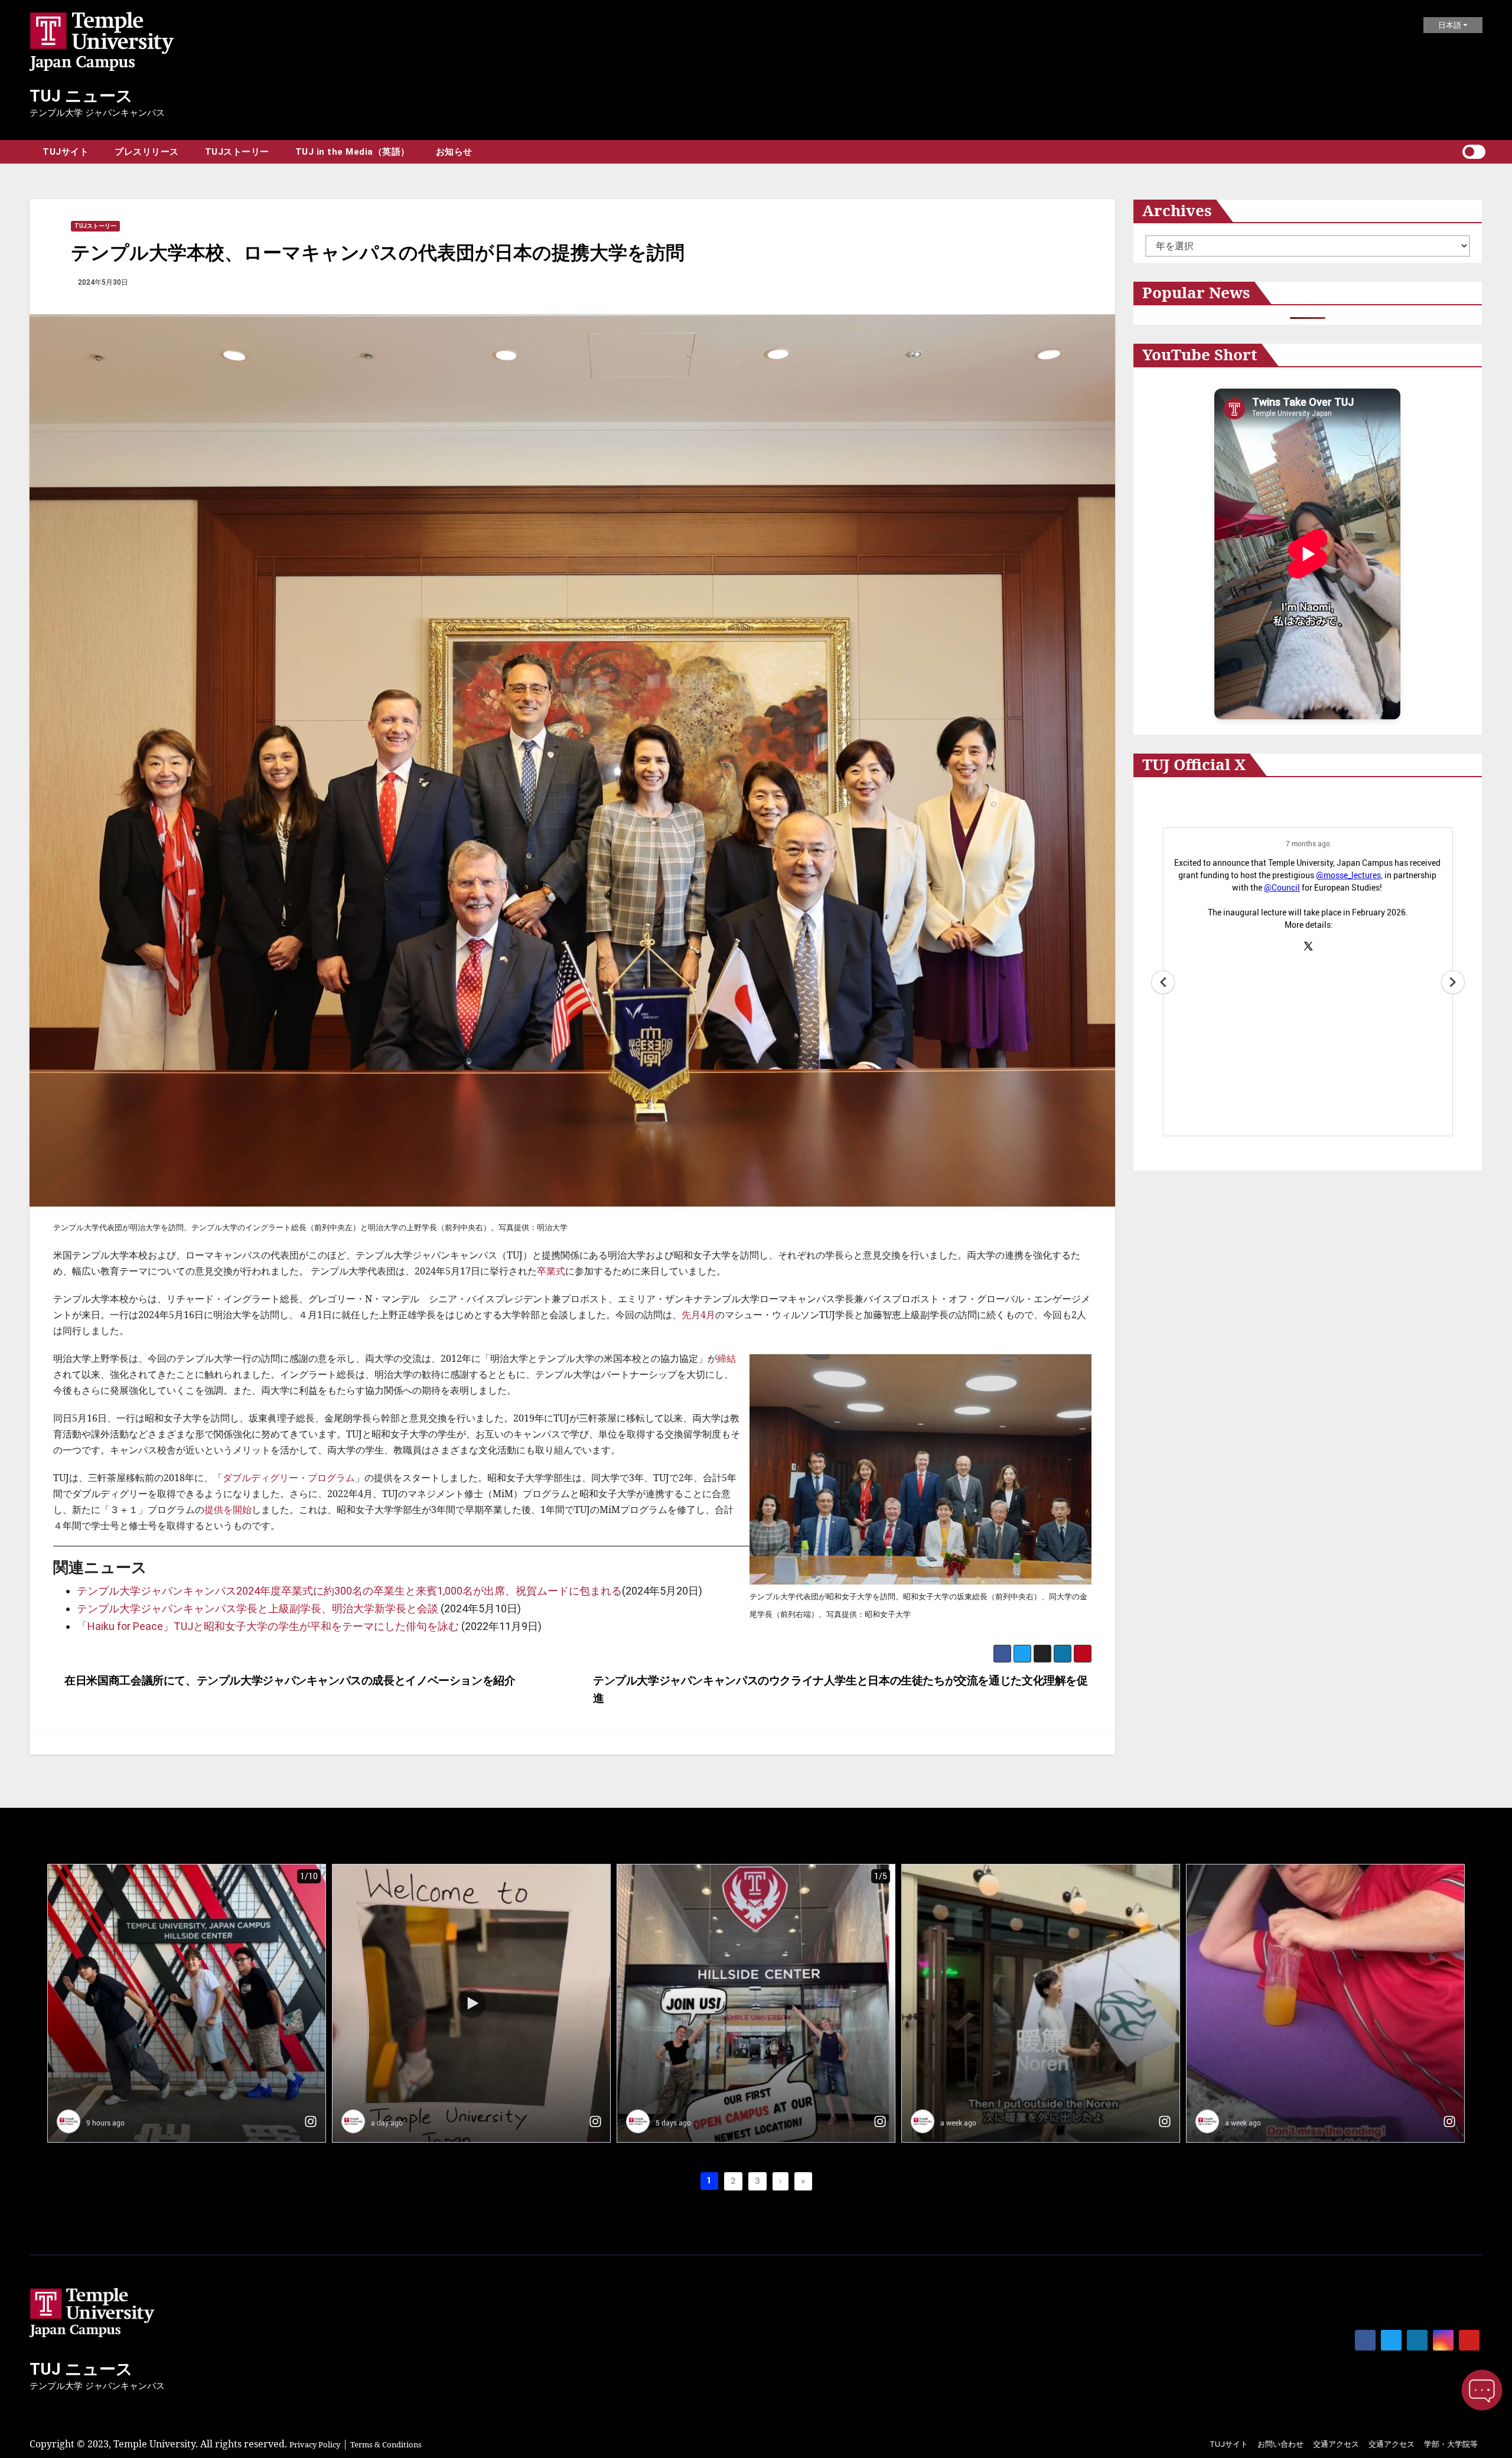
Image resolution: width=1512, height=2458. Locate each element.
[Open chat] (1482, 2390)
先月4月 (698, 1315)
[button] (1453, 152)
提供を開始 (228, 1510)
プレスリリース (147, 152)
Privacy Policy (315, 2444)
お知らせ (454, 152)
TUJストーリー (237, 152)
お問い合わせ (1280, 2444)
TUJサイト (66, 152)
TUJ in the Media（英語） (353, 152)
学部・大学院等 (1451, 2444)
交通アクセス (1336, 2444)
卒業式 (551, 1271)
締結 (726, 1358)
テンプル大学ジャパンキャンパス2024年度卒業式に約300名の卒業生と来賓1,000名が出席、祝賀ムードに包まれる (349, 1591)
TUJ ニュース (81, 96)
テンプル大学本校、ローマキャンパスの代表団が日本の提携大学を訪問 (378, 252)
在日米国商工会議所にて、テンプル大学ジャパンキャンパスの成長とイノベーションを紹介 (289, 1680)
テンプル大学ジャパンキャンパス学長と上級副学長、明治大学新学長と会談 (258, 1608)
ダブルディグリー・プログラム (289, 1478)
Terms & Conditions (386, 2444)
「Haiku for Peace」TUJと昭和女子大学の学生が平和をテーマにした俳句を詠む (268, 1626)
